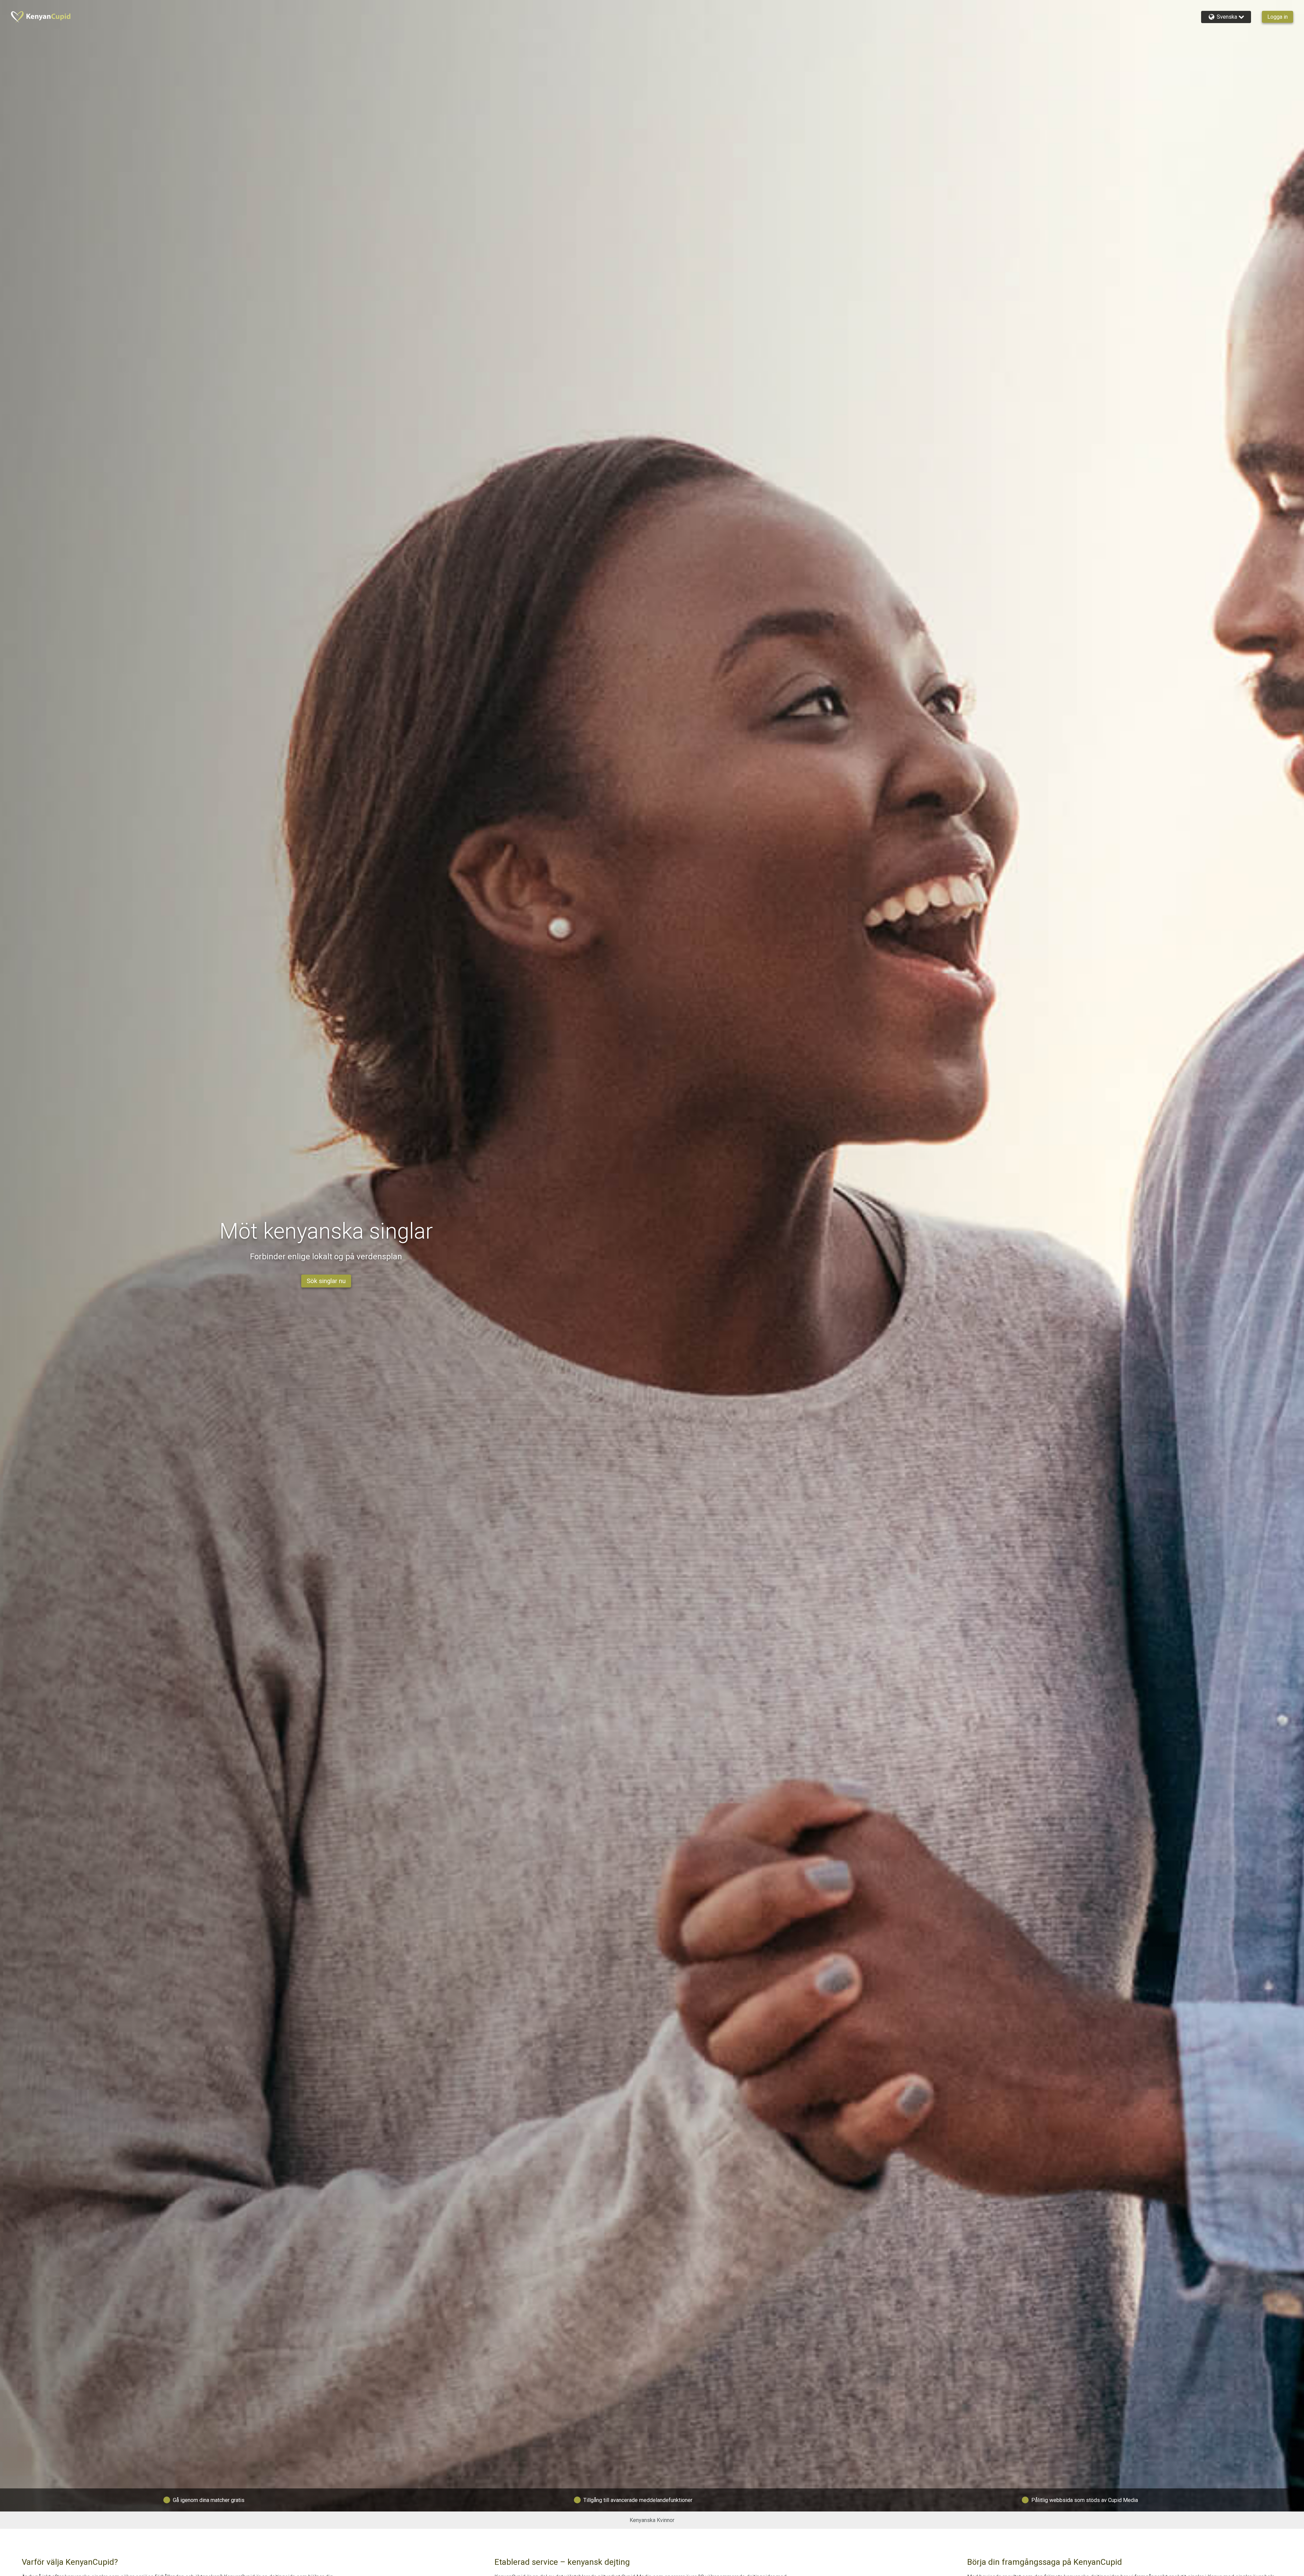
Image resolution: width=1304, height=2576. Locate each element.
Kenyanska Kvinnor (652, 2520)
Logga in (1278, 17)
